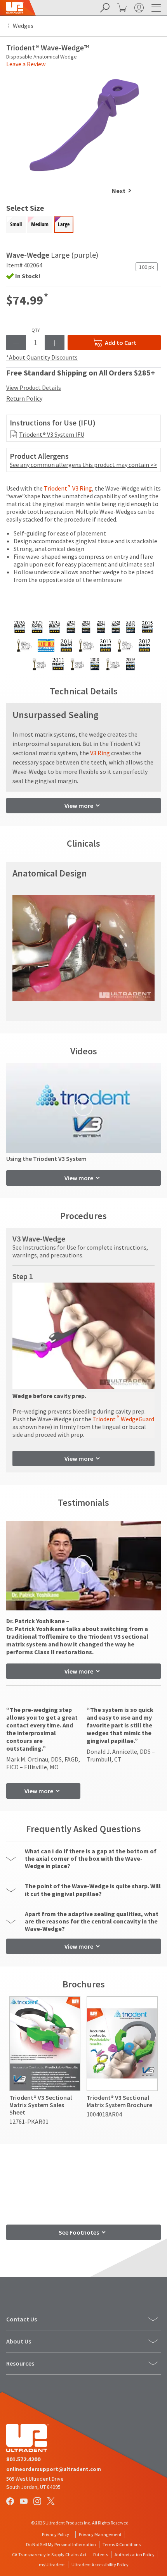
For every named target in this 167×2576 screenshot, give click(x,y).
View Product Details (34, 387)
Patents (101, 2554)
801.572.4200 (23, 2459)
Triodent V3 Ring (68, 488)
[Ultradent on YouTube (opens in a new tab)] (24, 2502)
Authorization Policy (135, 2554)
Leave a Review (26, 64)
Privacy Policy (56, 2534)
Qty (36, 330)
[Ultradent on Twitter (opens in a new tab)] (52, 2502)
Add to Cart (121, 343)
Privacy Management (100, 2534)
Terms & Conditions (122, 2544)
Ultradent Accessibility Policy (100, 2565)
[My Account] (138, 8)
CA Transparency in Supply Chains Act (49, 2554)
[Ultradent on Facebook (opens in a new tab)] (11, 2502)
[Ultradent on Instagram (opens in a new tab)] (38, 2502)
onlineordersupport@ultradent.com (54, 2469)
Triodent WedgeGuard (123, 1419)
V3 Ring (100, 753)
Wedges (23, 26)
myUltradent (52, 2565)
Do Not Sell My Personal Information (61, 2544)
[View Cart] (121, 8)
